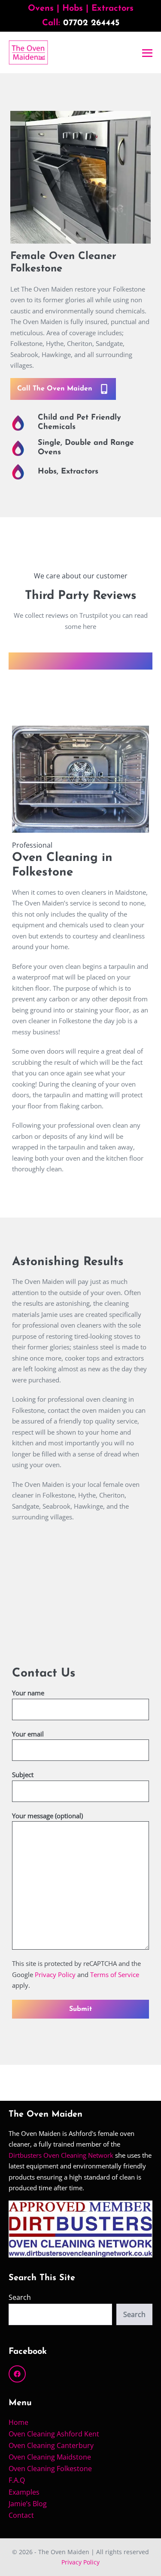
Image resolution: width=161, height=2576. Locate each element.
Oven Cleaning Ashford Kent (54, 2434)
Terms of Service (115, 1974)
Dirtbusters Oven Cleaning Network (61, 2155)
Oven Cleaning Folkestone (50, 2469)
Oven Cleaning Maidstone (50, 2457)
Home (18, 2422)
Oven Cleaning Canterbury (51, 2445)
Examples (24, 2492)
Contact (21, 2515)
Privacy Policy (55, 1974)
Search (20, 2297)
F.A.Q (17, 2480)
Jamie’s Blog (28, 2504)
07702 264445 (91, 23)
